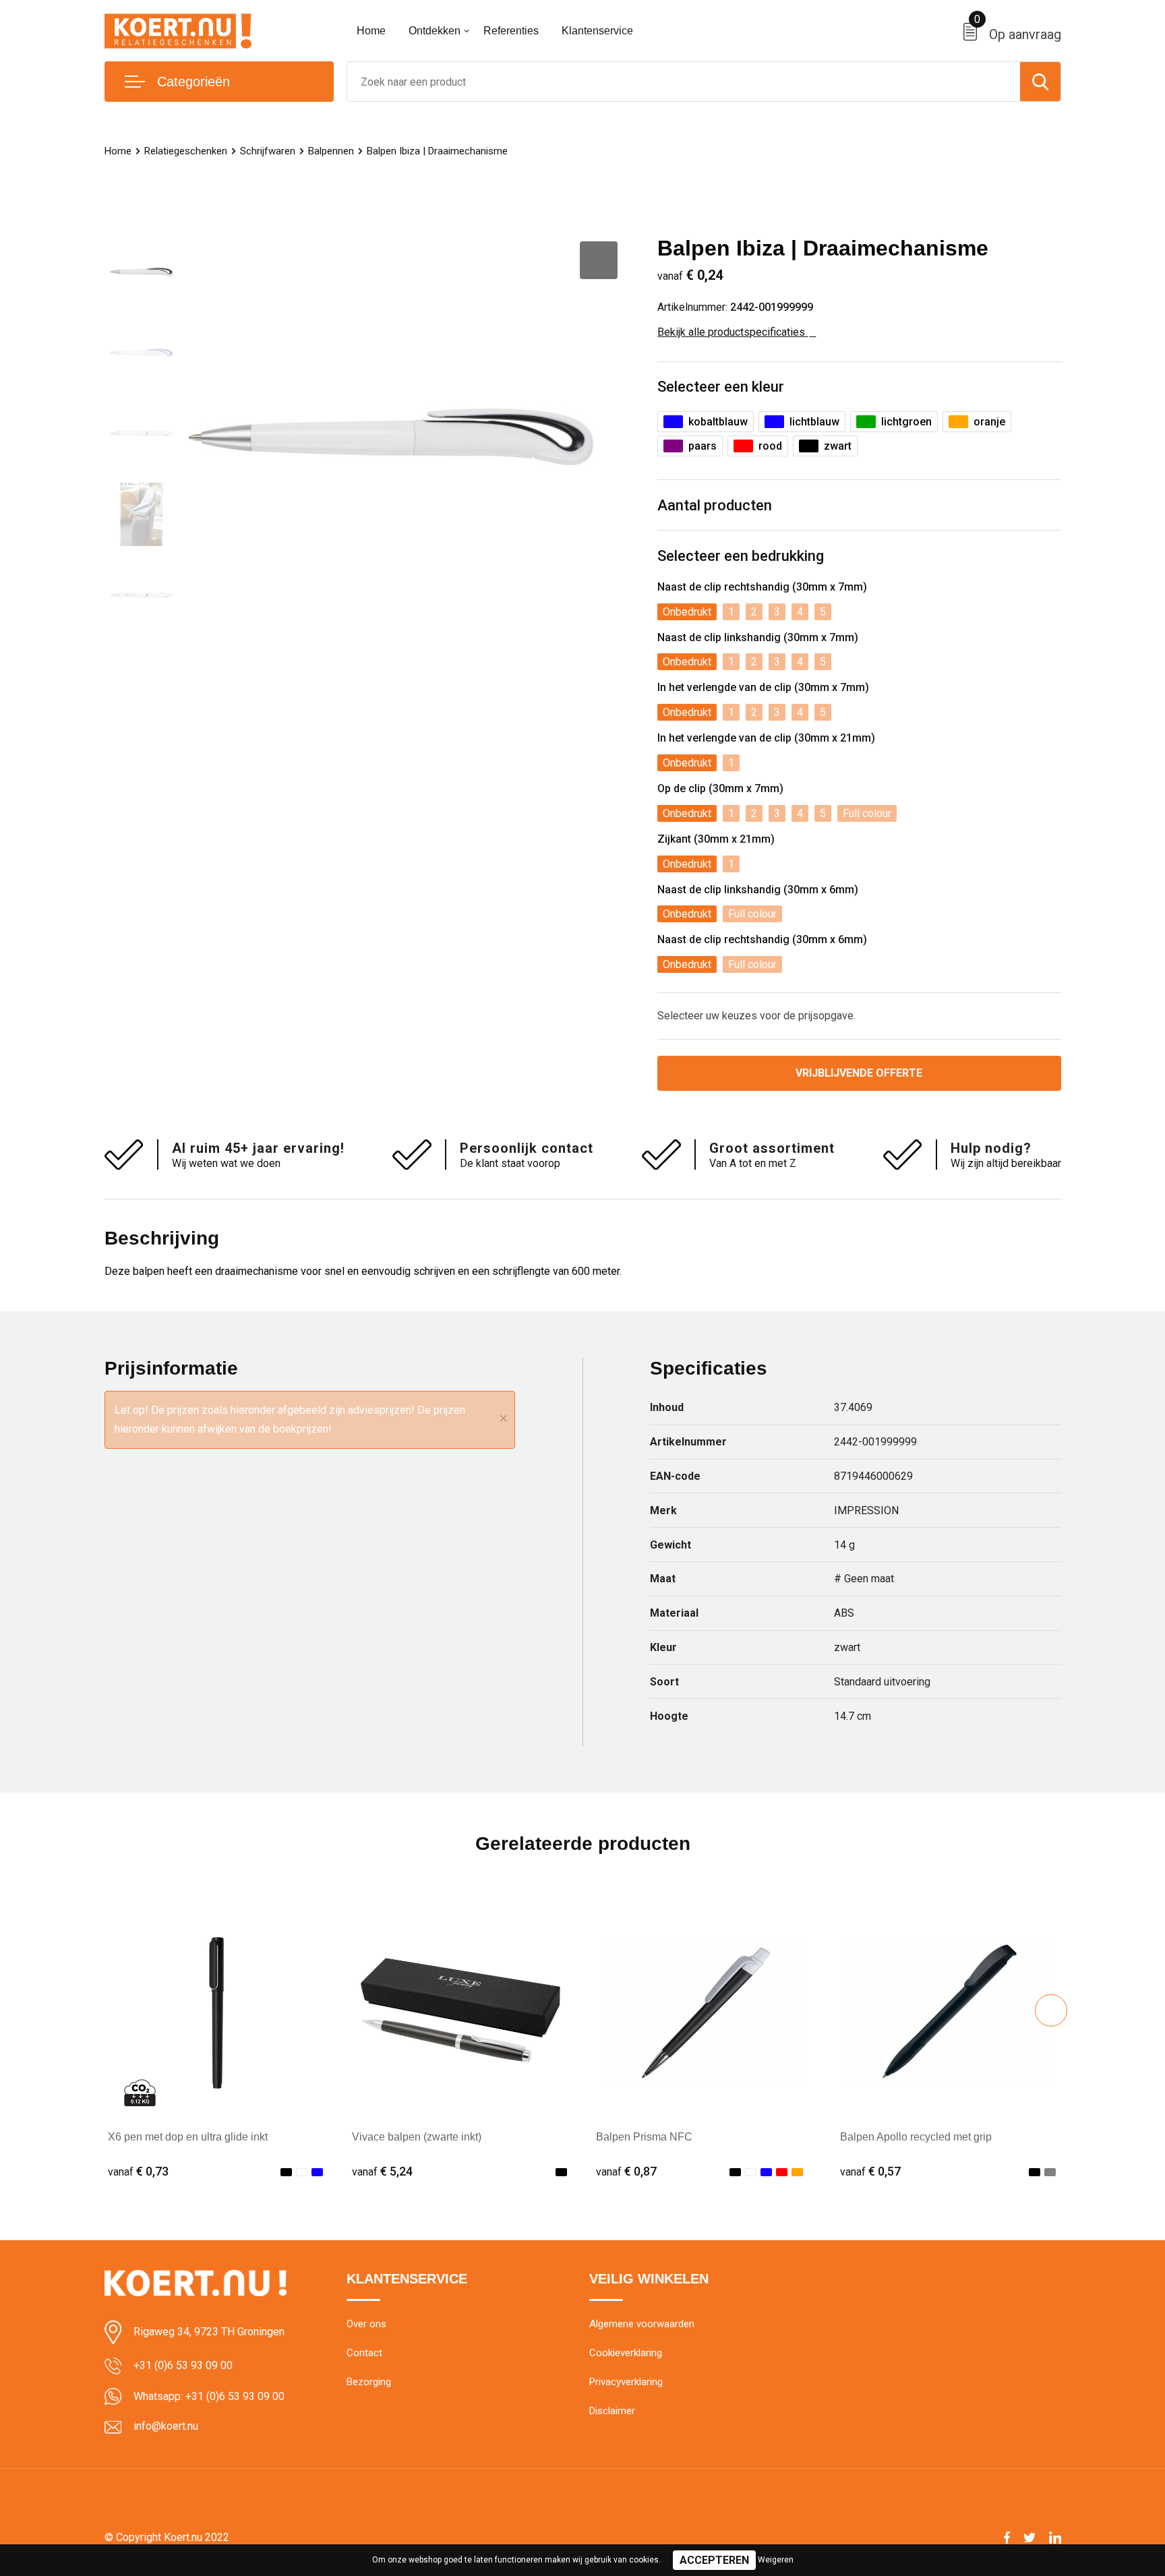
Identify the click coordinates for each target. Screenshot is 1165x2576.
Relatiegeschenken (186, 151)
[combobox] (684, 82)
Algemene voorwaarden (642, 2324)
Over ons (366, 2324)
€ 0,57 (870, 2171)
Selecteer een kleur (721, 387)
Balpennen (331, 151)
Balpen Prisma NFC (644, 2137)
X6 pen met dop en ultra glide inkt (188, 2137)
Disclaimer (612, 2411)
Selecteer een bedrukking (741, 556)
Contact (364, 2353)
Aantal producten (715, 505)
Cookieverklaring (626, 2353)
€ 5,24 (382, 2171)
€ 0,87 (626, 2171)
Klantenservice (597, 31)
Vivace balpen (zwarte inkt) (417, 2137)
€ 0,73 (138, 2171)
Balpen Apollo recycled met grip (916, 2137)
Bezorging (369, 2382)
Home (371, 31)
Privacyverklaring (626, 2382)
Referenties (511, 31)
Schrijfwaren (268, 151)
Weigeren (776, 2560)
